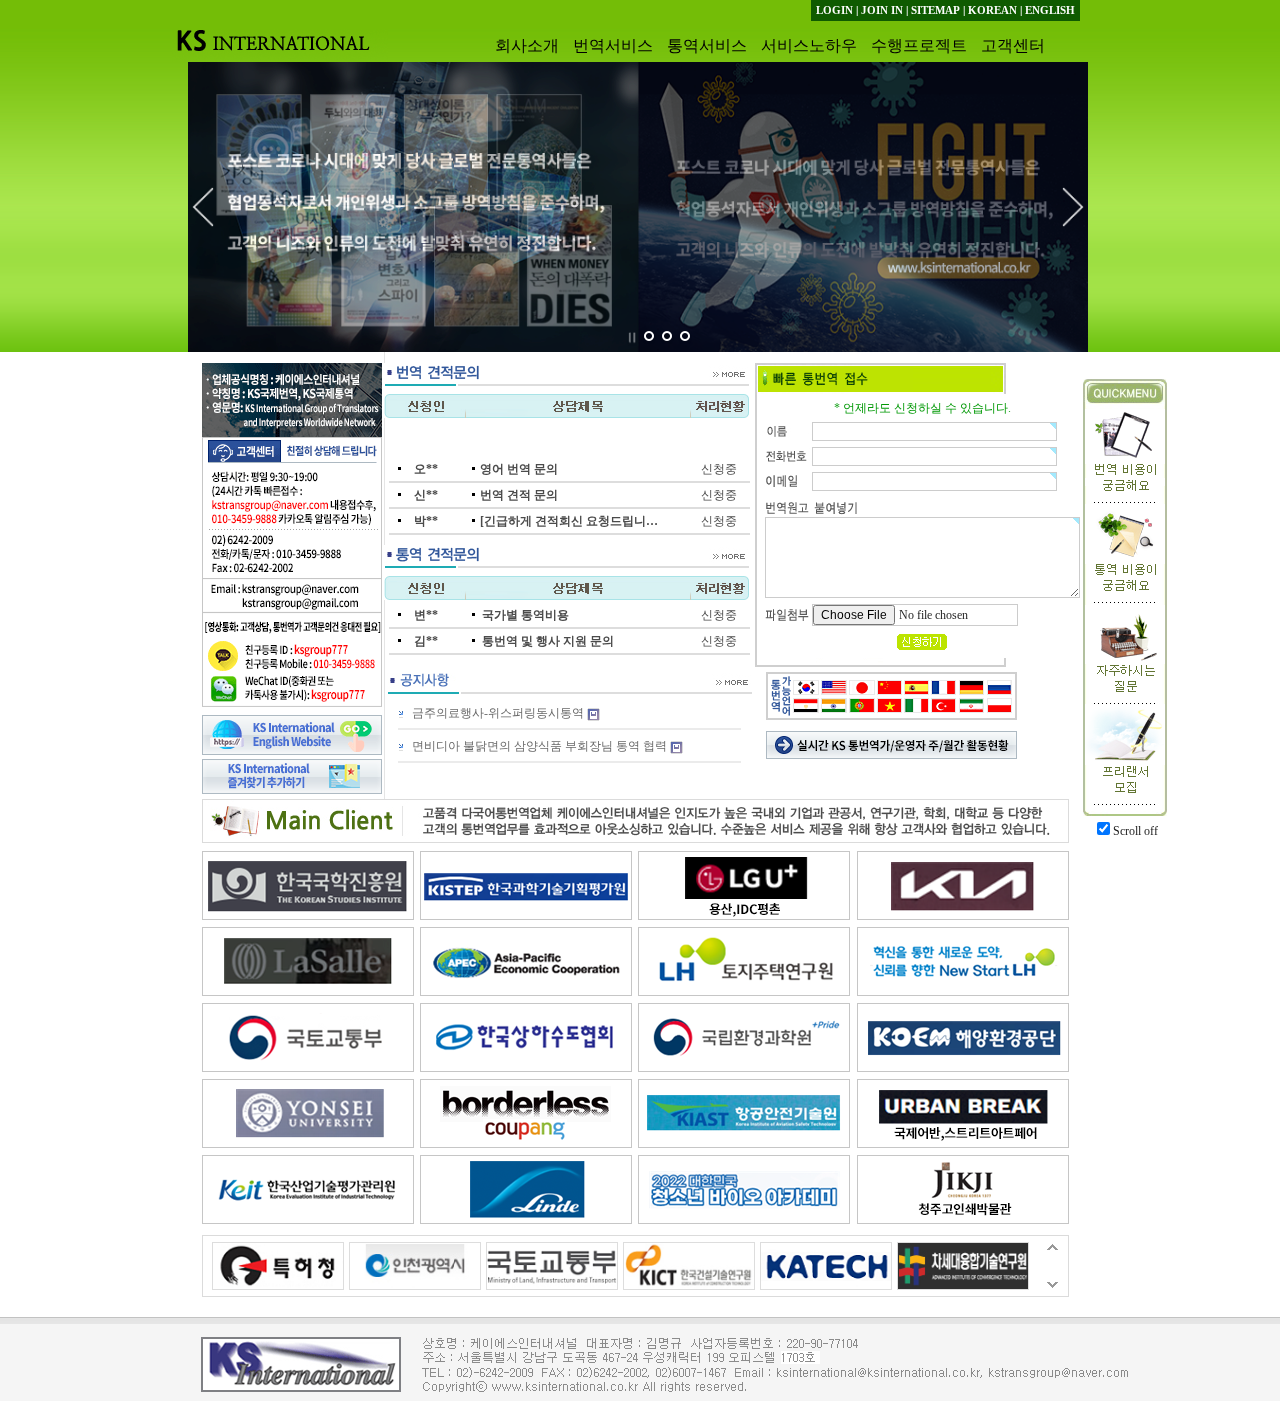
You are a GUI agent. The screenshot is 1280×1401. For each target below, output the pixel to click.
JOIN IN (882, 10)
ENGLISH (1050, 10)
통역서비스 (707, 45)
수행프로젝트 (919, 45)
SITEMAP (935, 10)
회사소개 (527, 45)
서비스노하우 (809, 45)
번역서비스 (613, 45)
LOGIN (834, 10)
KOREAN (992, 10)
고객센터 (1013, 45)
